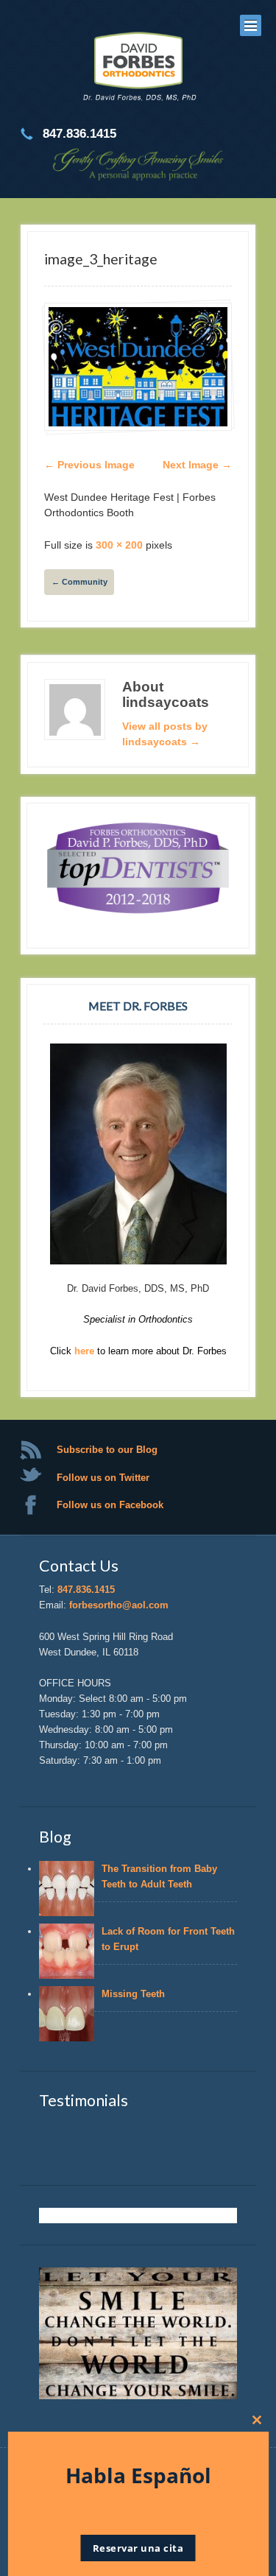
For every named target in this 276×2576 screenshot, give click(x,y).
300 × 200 (119, 545)
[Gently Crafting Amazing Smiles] (138, 68)
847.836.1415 (86, 1590)
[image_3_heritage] (138, 366)
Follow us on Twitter (103, 1478)
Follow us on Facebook (110, 1505)
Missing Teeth (136, 1994)
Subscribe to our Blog (107, 1450)
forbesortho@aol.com (119, 1605)
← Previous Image (89, 465)
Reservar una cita (138, 2548)
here (86, 1351)
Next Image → (197, 465)
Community (79, 582)
